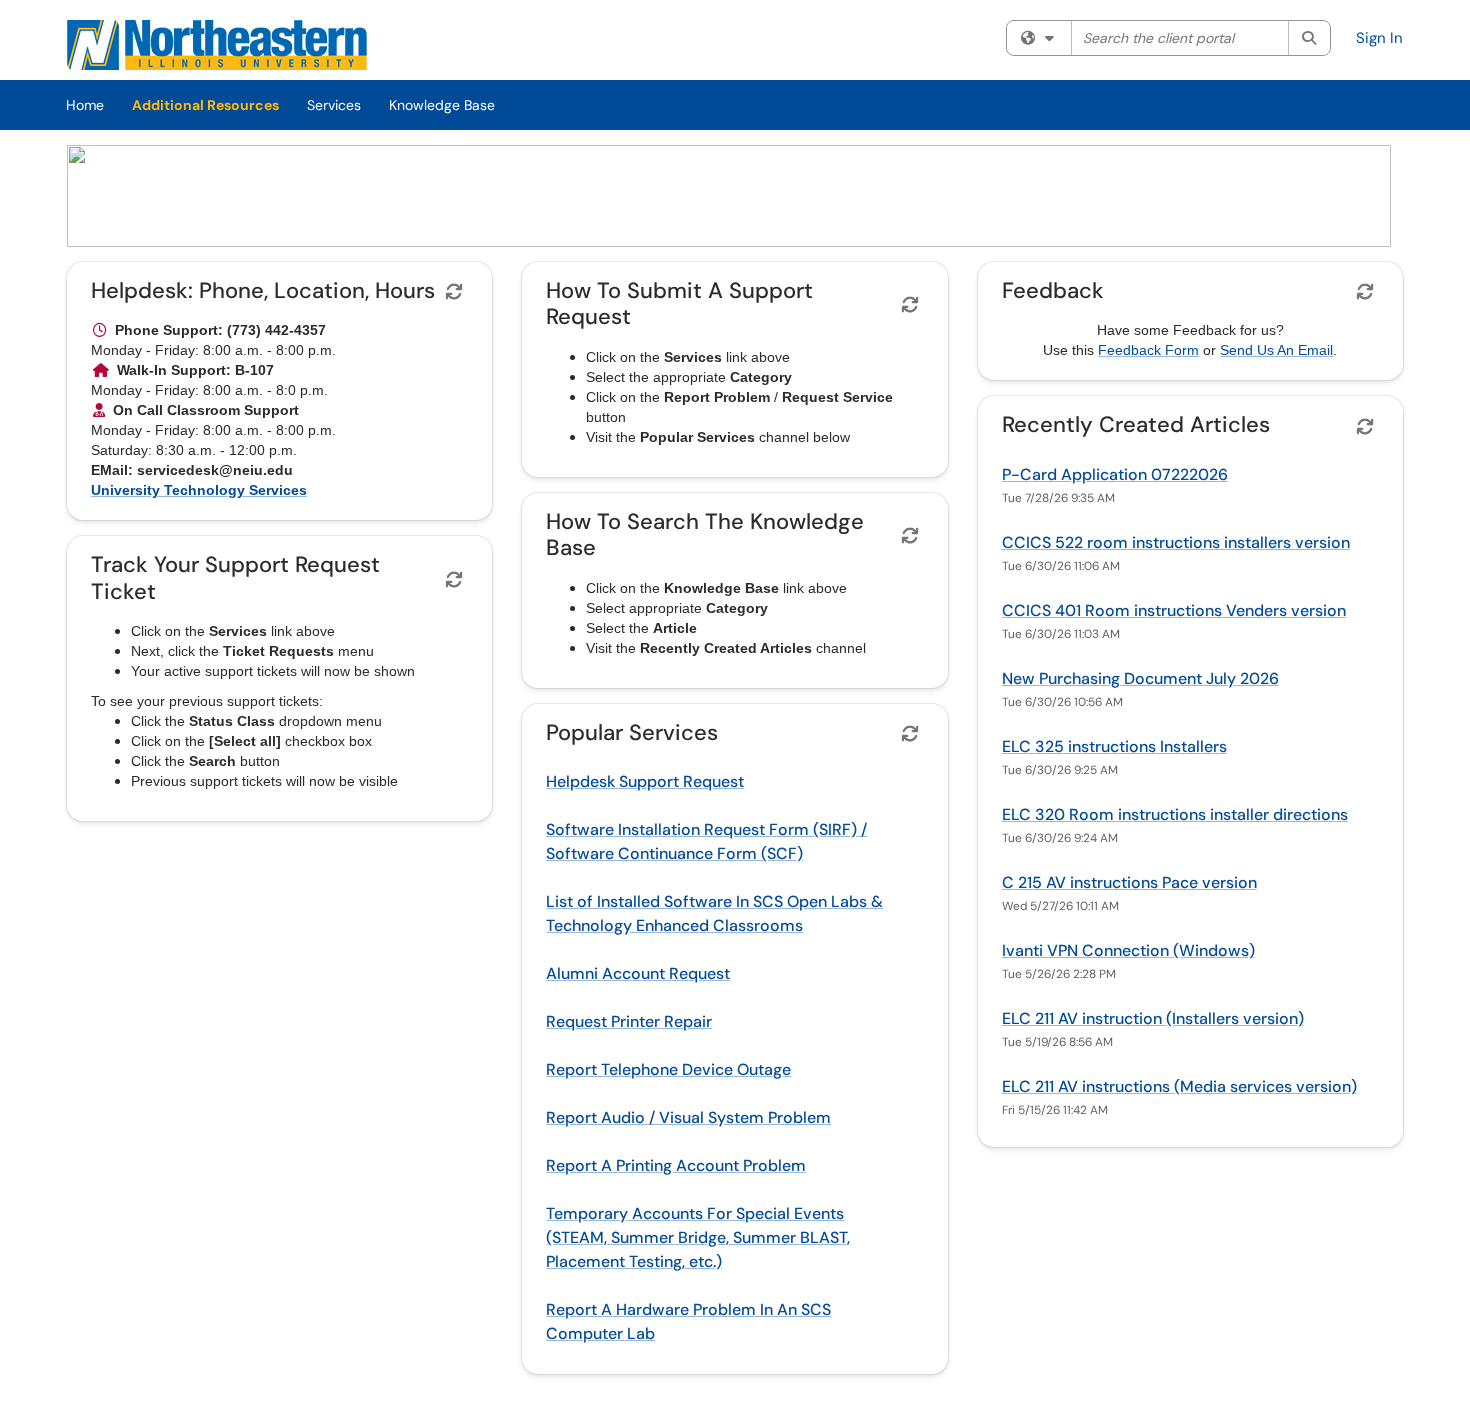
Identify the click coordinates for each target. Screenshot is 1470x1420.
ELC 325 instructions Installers (1114, 746)
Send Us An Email (1276, 350)
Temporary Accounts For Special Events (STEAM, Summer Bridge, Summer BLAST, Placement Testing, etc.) (698, 1237)
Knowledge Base (442, 105)
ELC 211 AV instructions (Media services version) (1179, 1086)
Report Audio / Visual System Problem (688, 1117)
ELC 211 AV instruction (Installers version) (1153, 1018)
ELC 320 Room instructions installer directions (1175, 814)
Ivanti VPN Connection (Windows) (1128, 950)
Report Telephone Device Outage (668, 1069)
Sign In (1379, 38)
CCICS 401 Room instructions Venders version (1174, 610)
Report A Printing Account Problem (676, 1165)
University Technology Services (199, 490)
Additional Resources (205, 105)
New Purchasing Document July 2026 (1140, 678)
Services (334, 105)
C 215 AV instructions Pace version (1129, 882)
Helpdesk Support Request (645, 781)
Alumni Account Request (638, 973)
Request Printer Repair (629, 1021)
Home (85, 105)
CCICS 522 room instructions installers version (1176, 542)
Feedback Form (1148, 350)
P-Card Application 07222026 (1115, 474)
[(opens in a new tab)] (217, 45)
